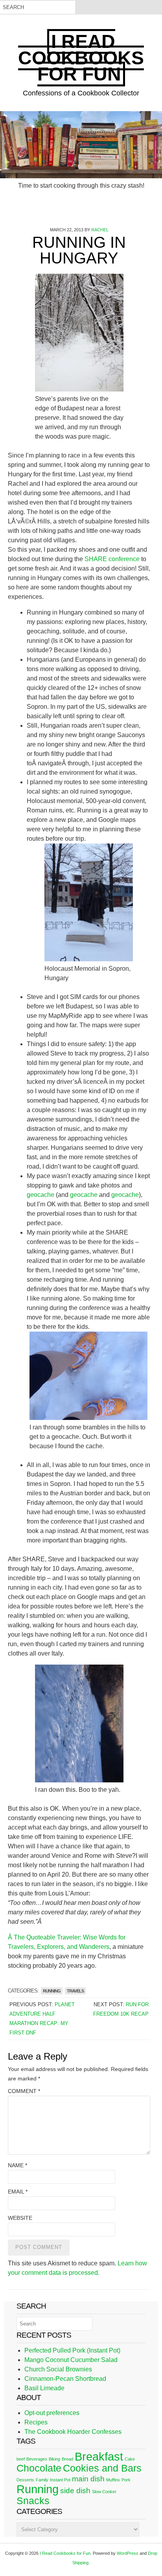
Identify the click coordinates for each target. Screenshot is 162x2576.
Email (18, 2192)
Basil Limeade (44, 2388)
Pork (126, 2480)
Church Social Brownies (58, 2369)
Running (52, 1991)
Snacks (33, 2501)
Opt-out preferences (52, 2413)
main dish (88, 2479)
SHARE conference (112, 559)
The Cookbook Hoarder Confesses (73, 2432)
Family (42, 2480)
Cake (130, 2459)
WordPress (128, 2553)
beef (21, 2459)
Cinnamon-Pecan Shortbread (65, 2379)
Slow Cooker (104, 2492)
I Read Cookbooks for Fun (81, 58)
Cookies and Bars (102, 2468)
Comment (24, 2091)
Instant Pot (60, 2480)
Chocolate (39, 2468)
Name (17, 2165)
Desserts (25, 2480)
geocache (40, 1195)
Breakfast (99, 2456)
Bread (67, 2459)
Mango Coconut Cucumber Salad (71, 2360)
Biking (54, 2459)
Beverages (37, 2459)
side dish (75, 2491)
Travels (75, 1991)
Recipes (36, 2422)
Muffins (113, 2480)
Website (20, 2218)
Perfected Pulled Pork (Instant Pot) (72, 2350)
